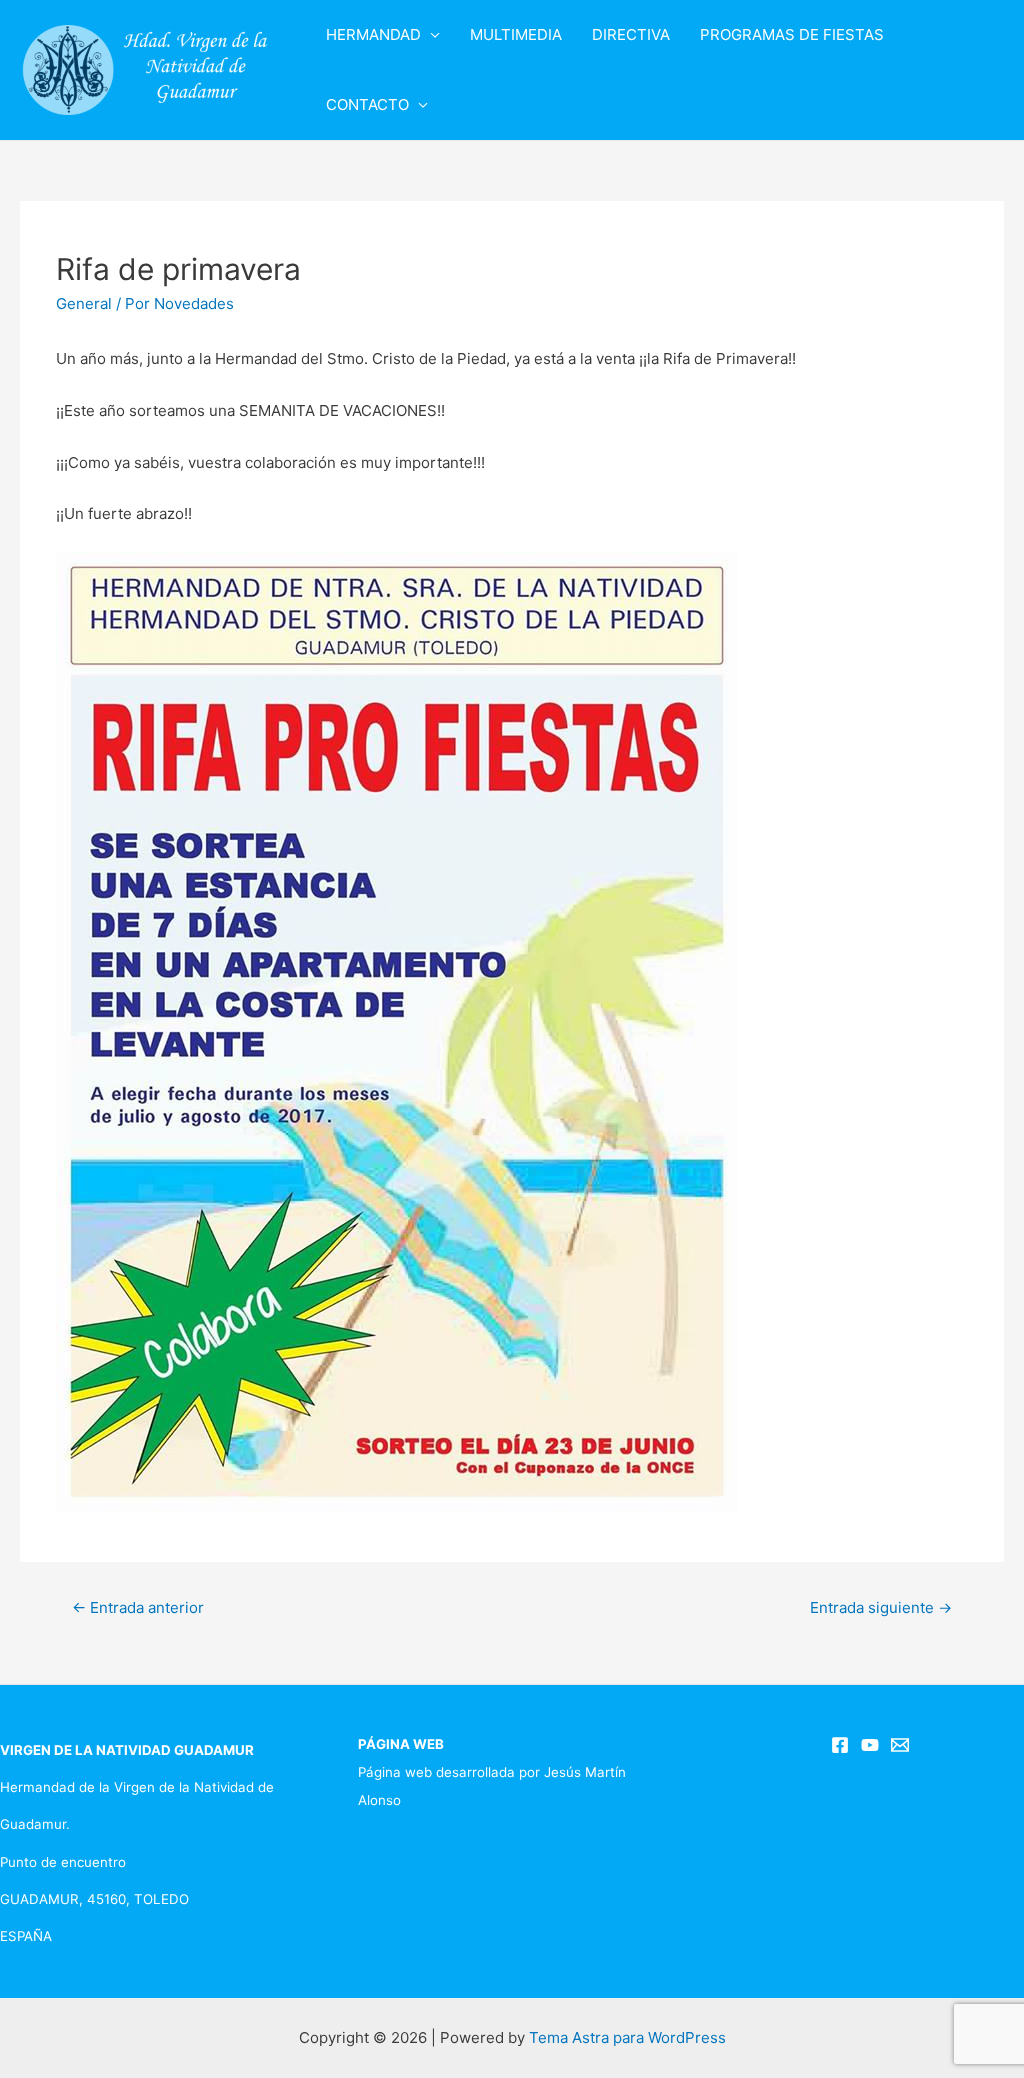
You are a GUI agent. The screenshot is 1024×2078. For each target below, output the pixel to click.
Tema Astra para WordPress (627, 2037)
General (84, 303)
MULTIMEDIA (516, 34)
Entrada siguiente (881, 1607)
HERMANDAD (373, 34)
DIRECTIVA (631, 34)
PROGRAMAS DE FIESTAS (792, 34)
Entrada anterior (138, 1607)
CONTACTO (367, 104)
